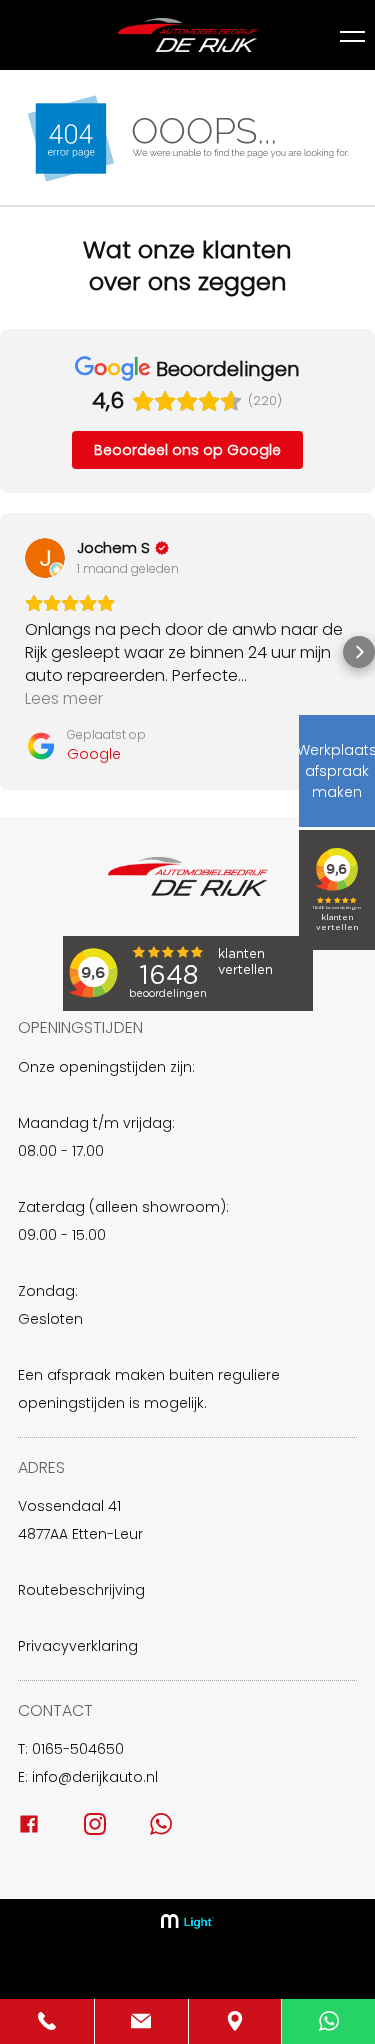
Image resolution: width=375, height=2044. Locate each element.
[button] (16, 652)
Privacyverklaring (78, 1646)
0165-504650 (78, 1749)
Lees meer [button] (64, 698)
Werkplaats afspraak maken (337, 771)
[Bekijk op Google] (45, 558)
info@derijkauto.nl (95, 1777)
